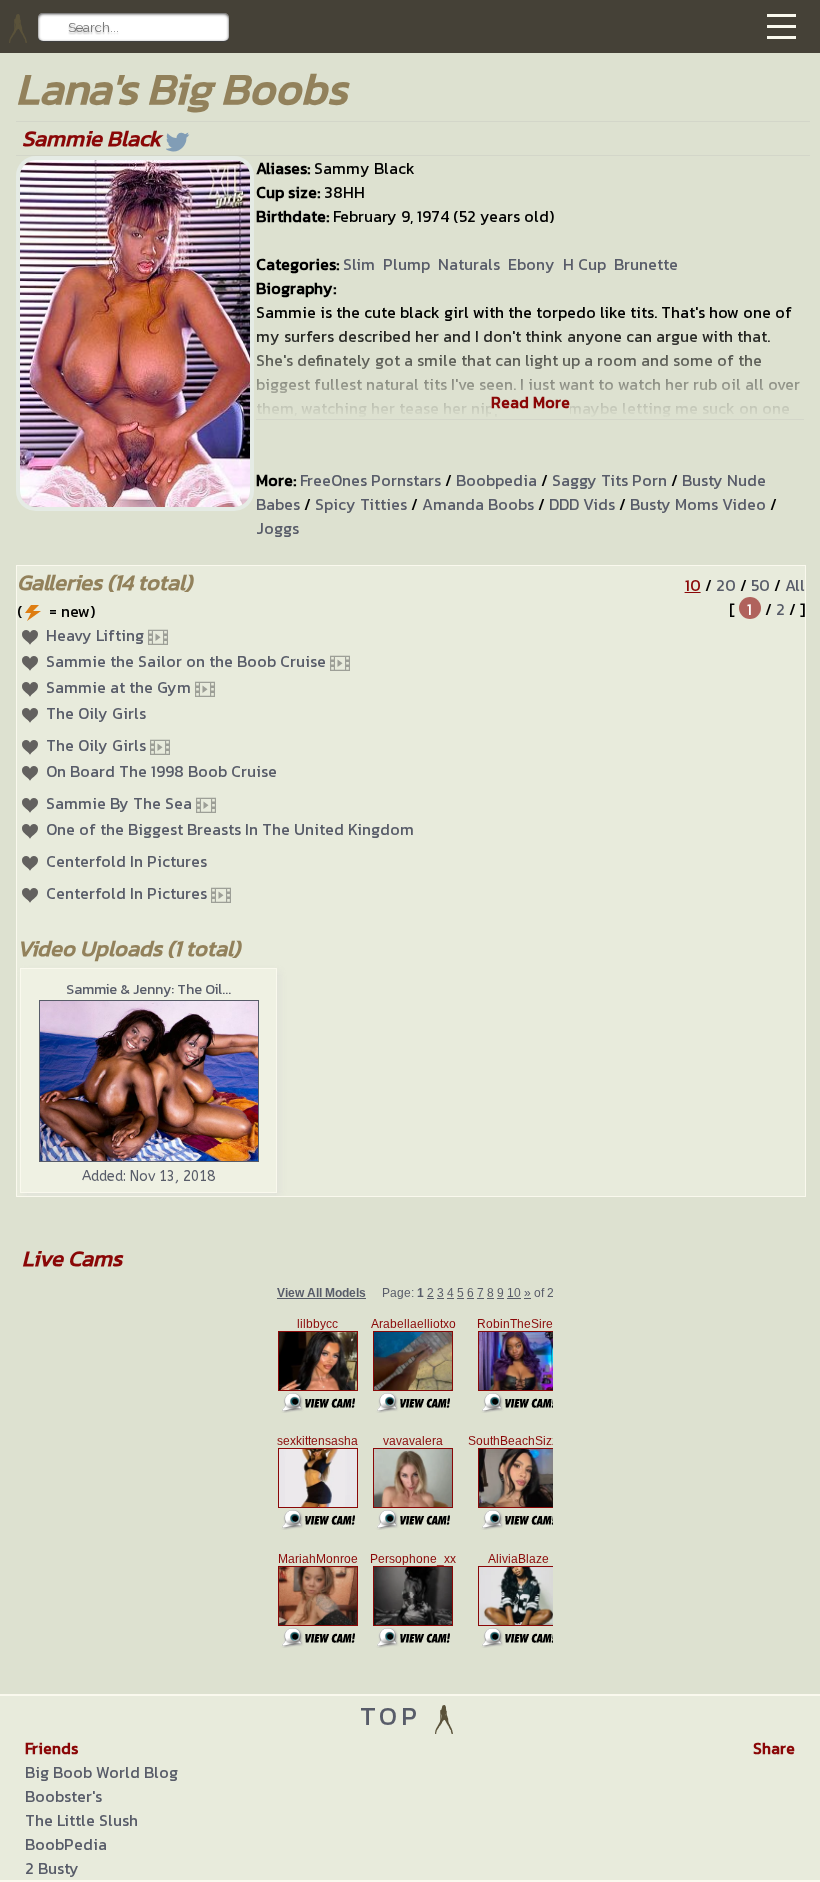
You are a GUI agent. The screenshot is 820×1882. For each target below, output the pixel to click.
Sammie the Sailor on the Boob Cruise (186, 661)
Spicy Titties (361, 504)
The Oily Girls (96, 713)
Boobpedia (496, 480)
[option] (148, 1080)
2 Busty (52, 1868)
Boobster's (63, 1796)
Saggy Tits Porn (609, 480)
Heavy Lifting (95, 635)
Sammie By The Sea (119, 803)
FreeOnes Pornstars (370, 480)
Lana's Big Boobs (181, 88)
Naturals (469, 264)
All (795, 585)
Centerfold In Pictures (126, 861)
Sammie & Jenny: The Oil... (148, 989)
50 (760, 585)
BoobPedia (66, 1844)
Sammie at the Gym (118, 687)
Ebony (531, 264)
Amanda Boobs (478, 504)
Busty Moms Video (698, 504)
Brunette (646, 264)
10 (693, 585)
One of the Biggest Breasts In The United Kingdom (230, 829)
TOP (395, 1715)
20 (726, 585)
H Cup (584, 264)
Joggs (277, 528)
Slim (359, 264)
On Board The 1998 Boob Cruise (161, 771)
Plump (406, 264)
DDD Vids (582, 504)
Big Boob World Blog (101, 1772)
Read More (530, 402)
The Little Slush (81, 1820)
